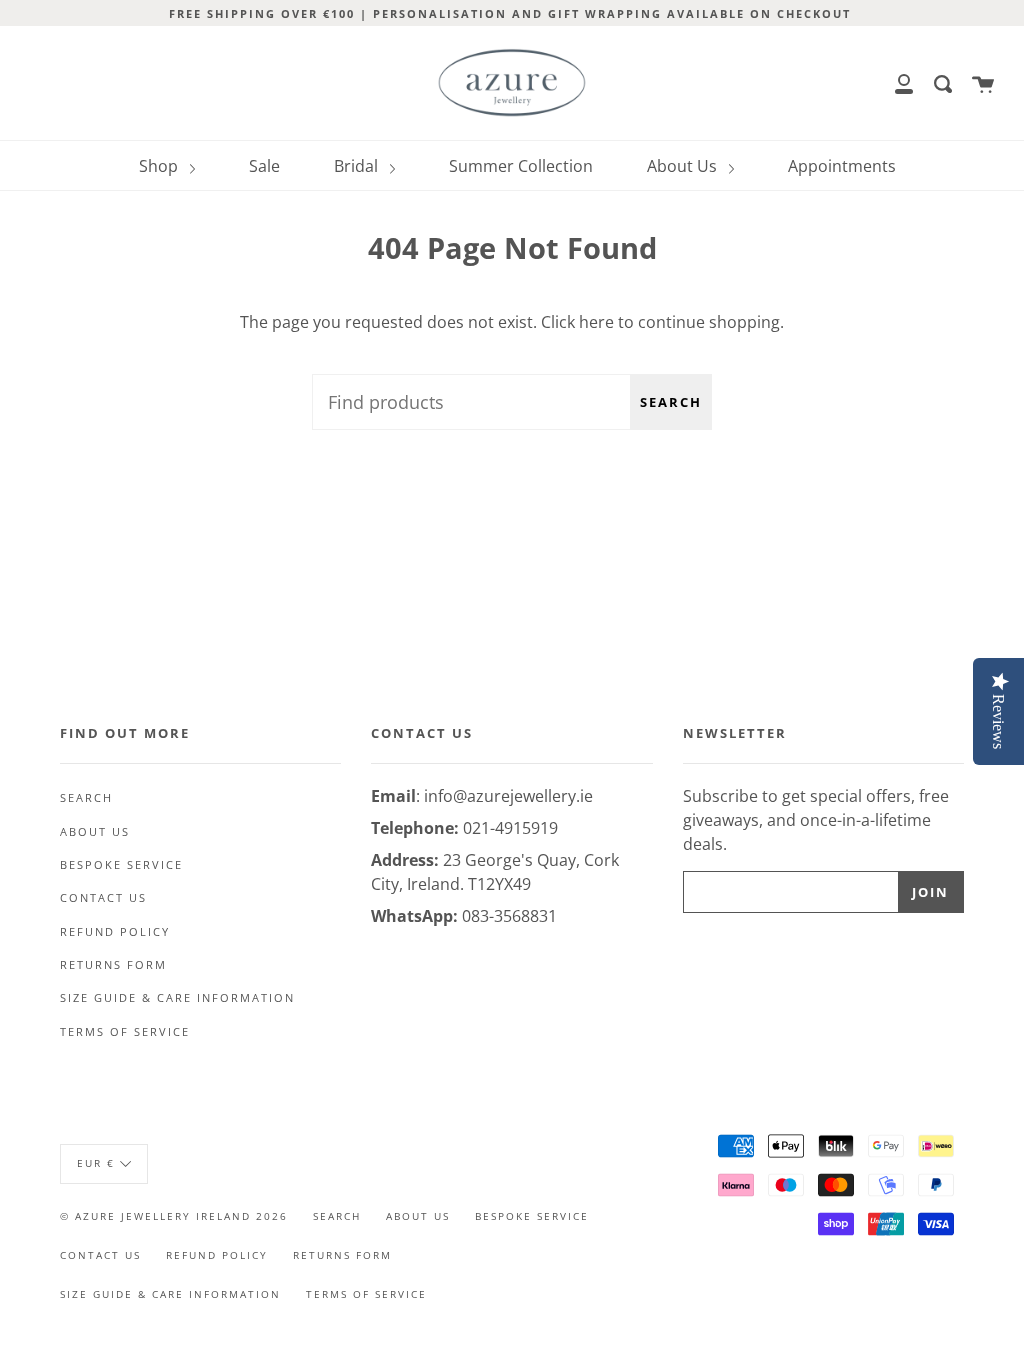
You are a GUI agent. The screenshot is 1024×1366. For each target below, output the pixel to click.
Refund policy (115, 932)
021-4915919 (510, 828)
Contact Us (103, 898)
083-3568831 (509, 916)
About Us (684, 166)
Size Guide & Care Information (177, 998)
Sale (264, 166)
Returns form (113, 965)
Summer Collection (521, 166)
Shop (160, 166)
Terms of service (125, 1032)
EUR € (96, 1163)
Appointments (842, 166)
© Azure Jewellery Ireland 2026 (174, 1216)
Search (671, 402)
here (596, 322)
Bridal (358, 166)
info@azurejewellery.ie (508, 796)
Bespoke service (121, 865)
